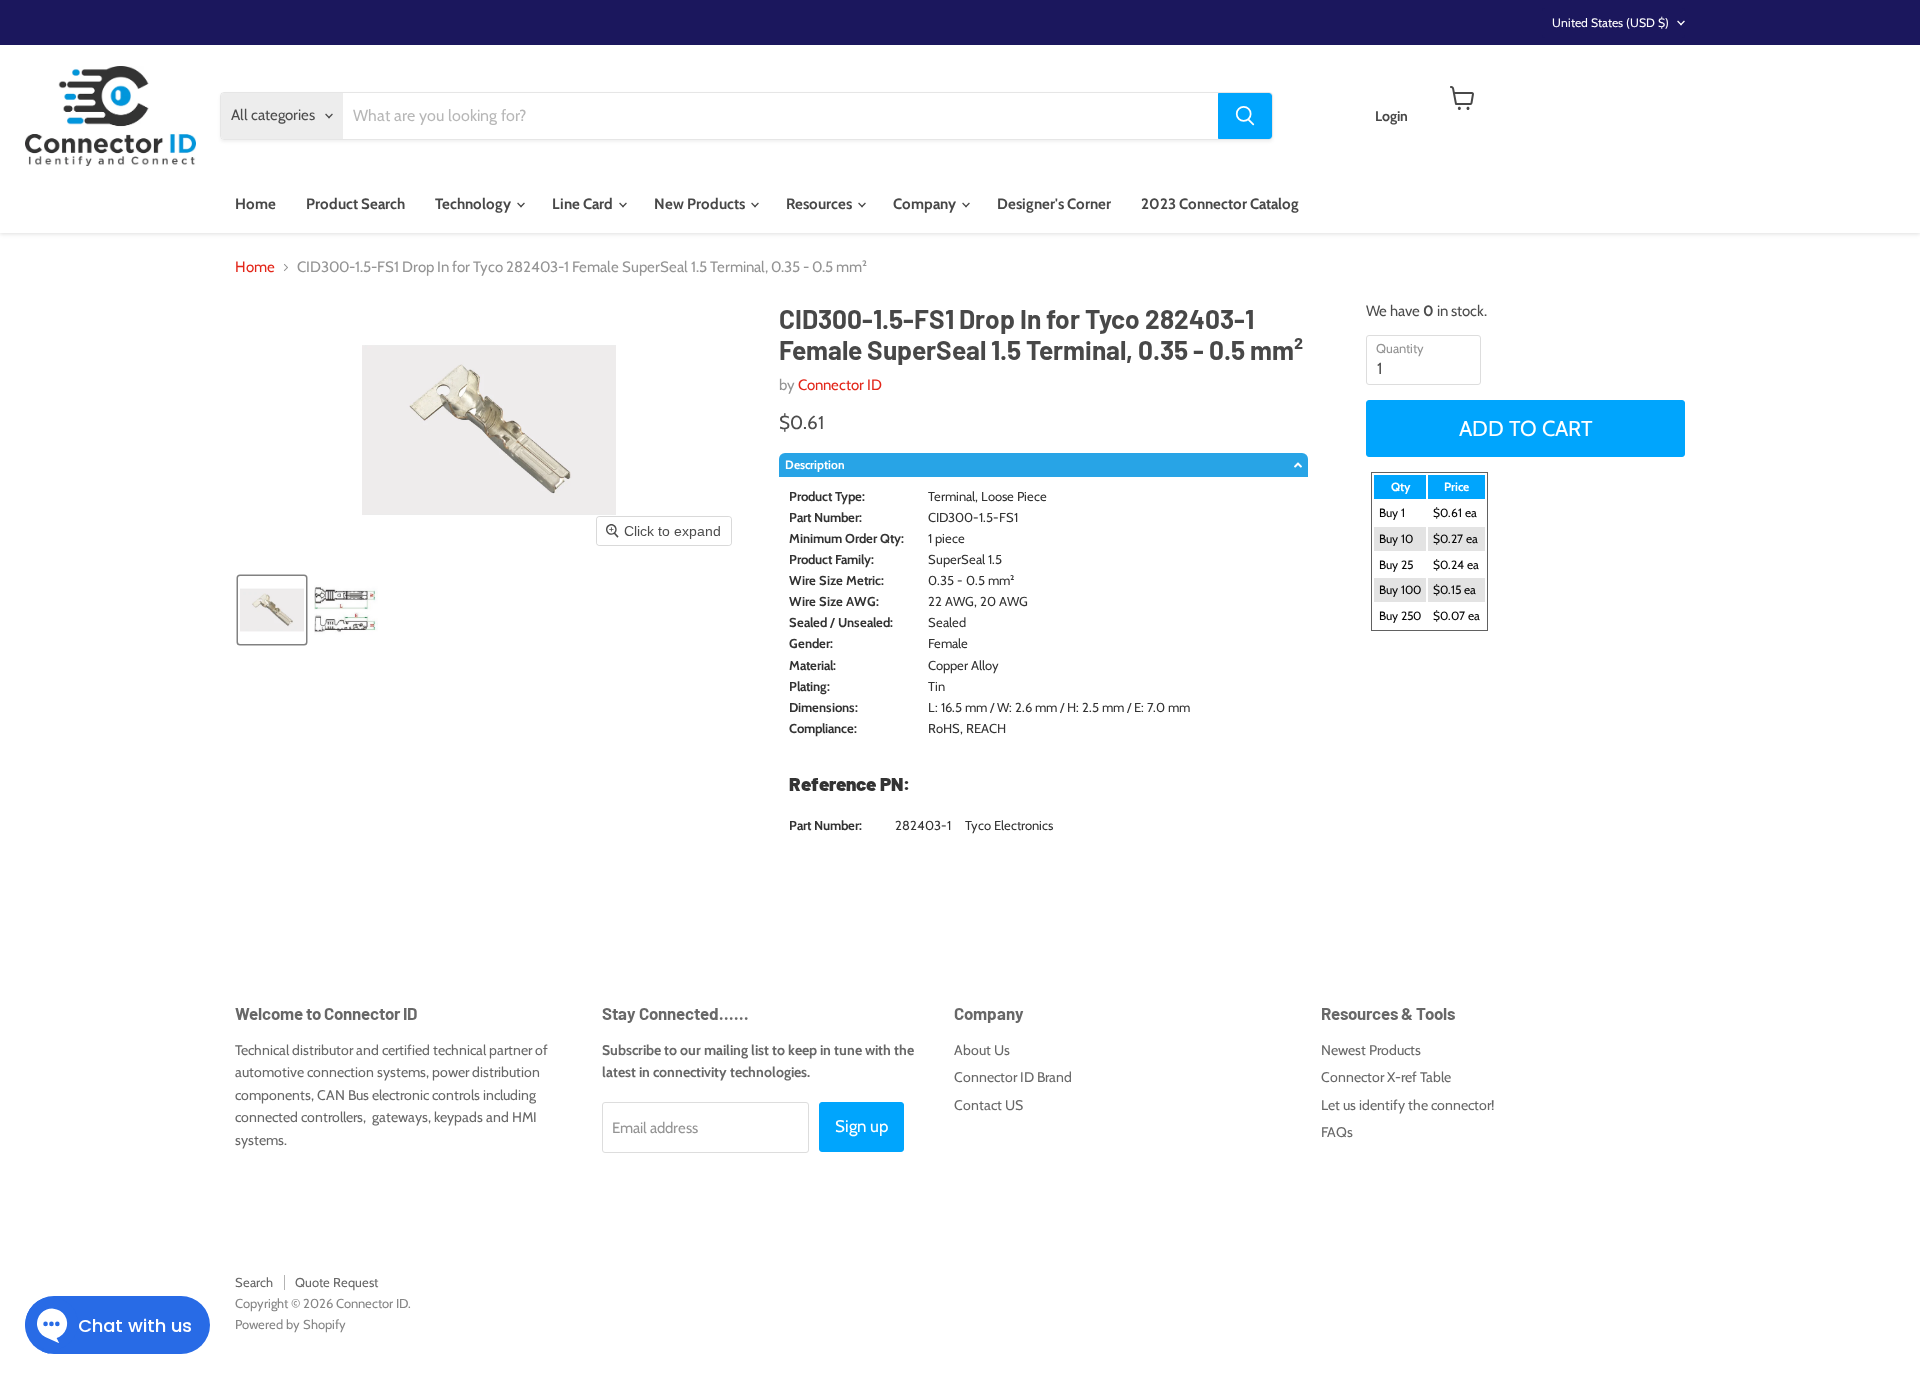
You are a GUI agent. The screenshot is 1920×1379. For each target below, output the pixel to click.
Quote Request (336, 1282)
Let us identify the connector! (1407, 1105)
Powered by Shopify (290, 1324)
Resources (820, 204)
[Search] (1245, 116)
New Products (701, 204)
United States (1610, 22)
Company (926, 204)
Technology (474, 204)
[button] (272, 610)
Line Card (584, 204)
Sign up (861, 1126)
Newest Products (1371, 1050)
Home (255, 204)
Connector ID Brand (1013, 1077)
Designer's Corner (1054, 204)
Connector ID (840, 385)
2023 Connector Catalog (1220, 204)
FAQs (1337, 1132)
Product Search (355, 204)
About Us (982, 1050)
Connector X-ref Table (1386, 1077)
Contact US (988, 1105)
